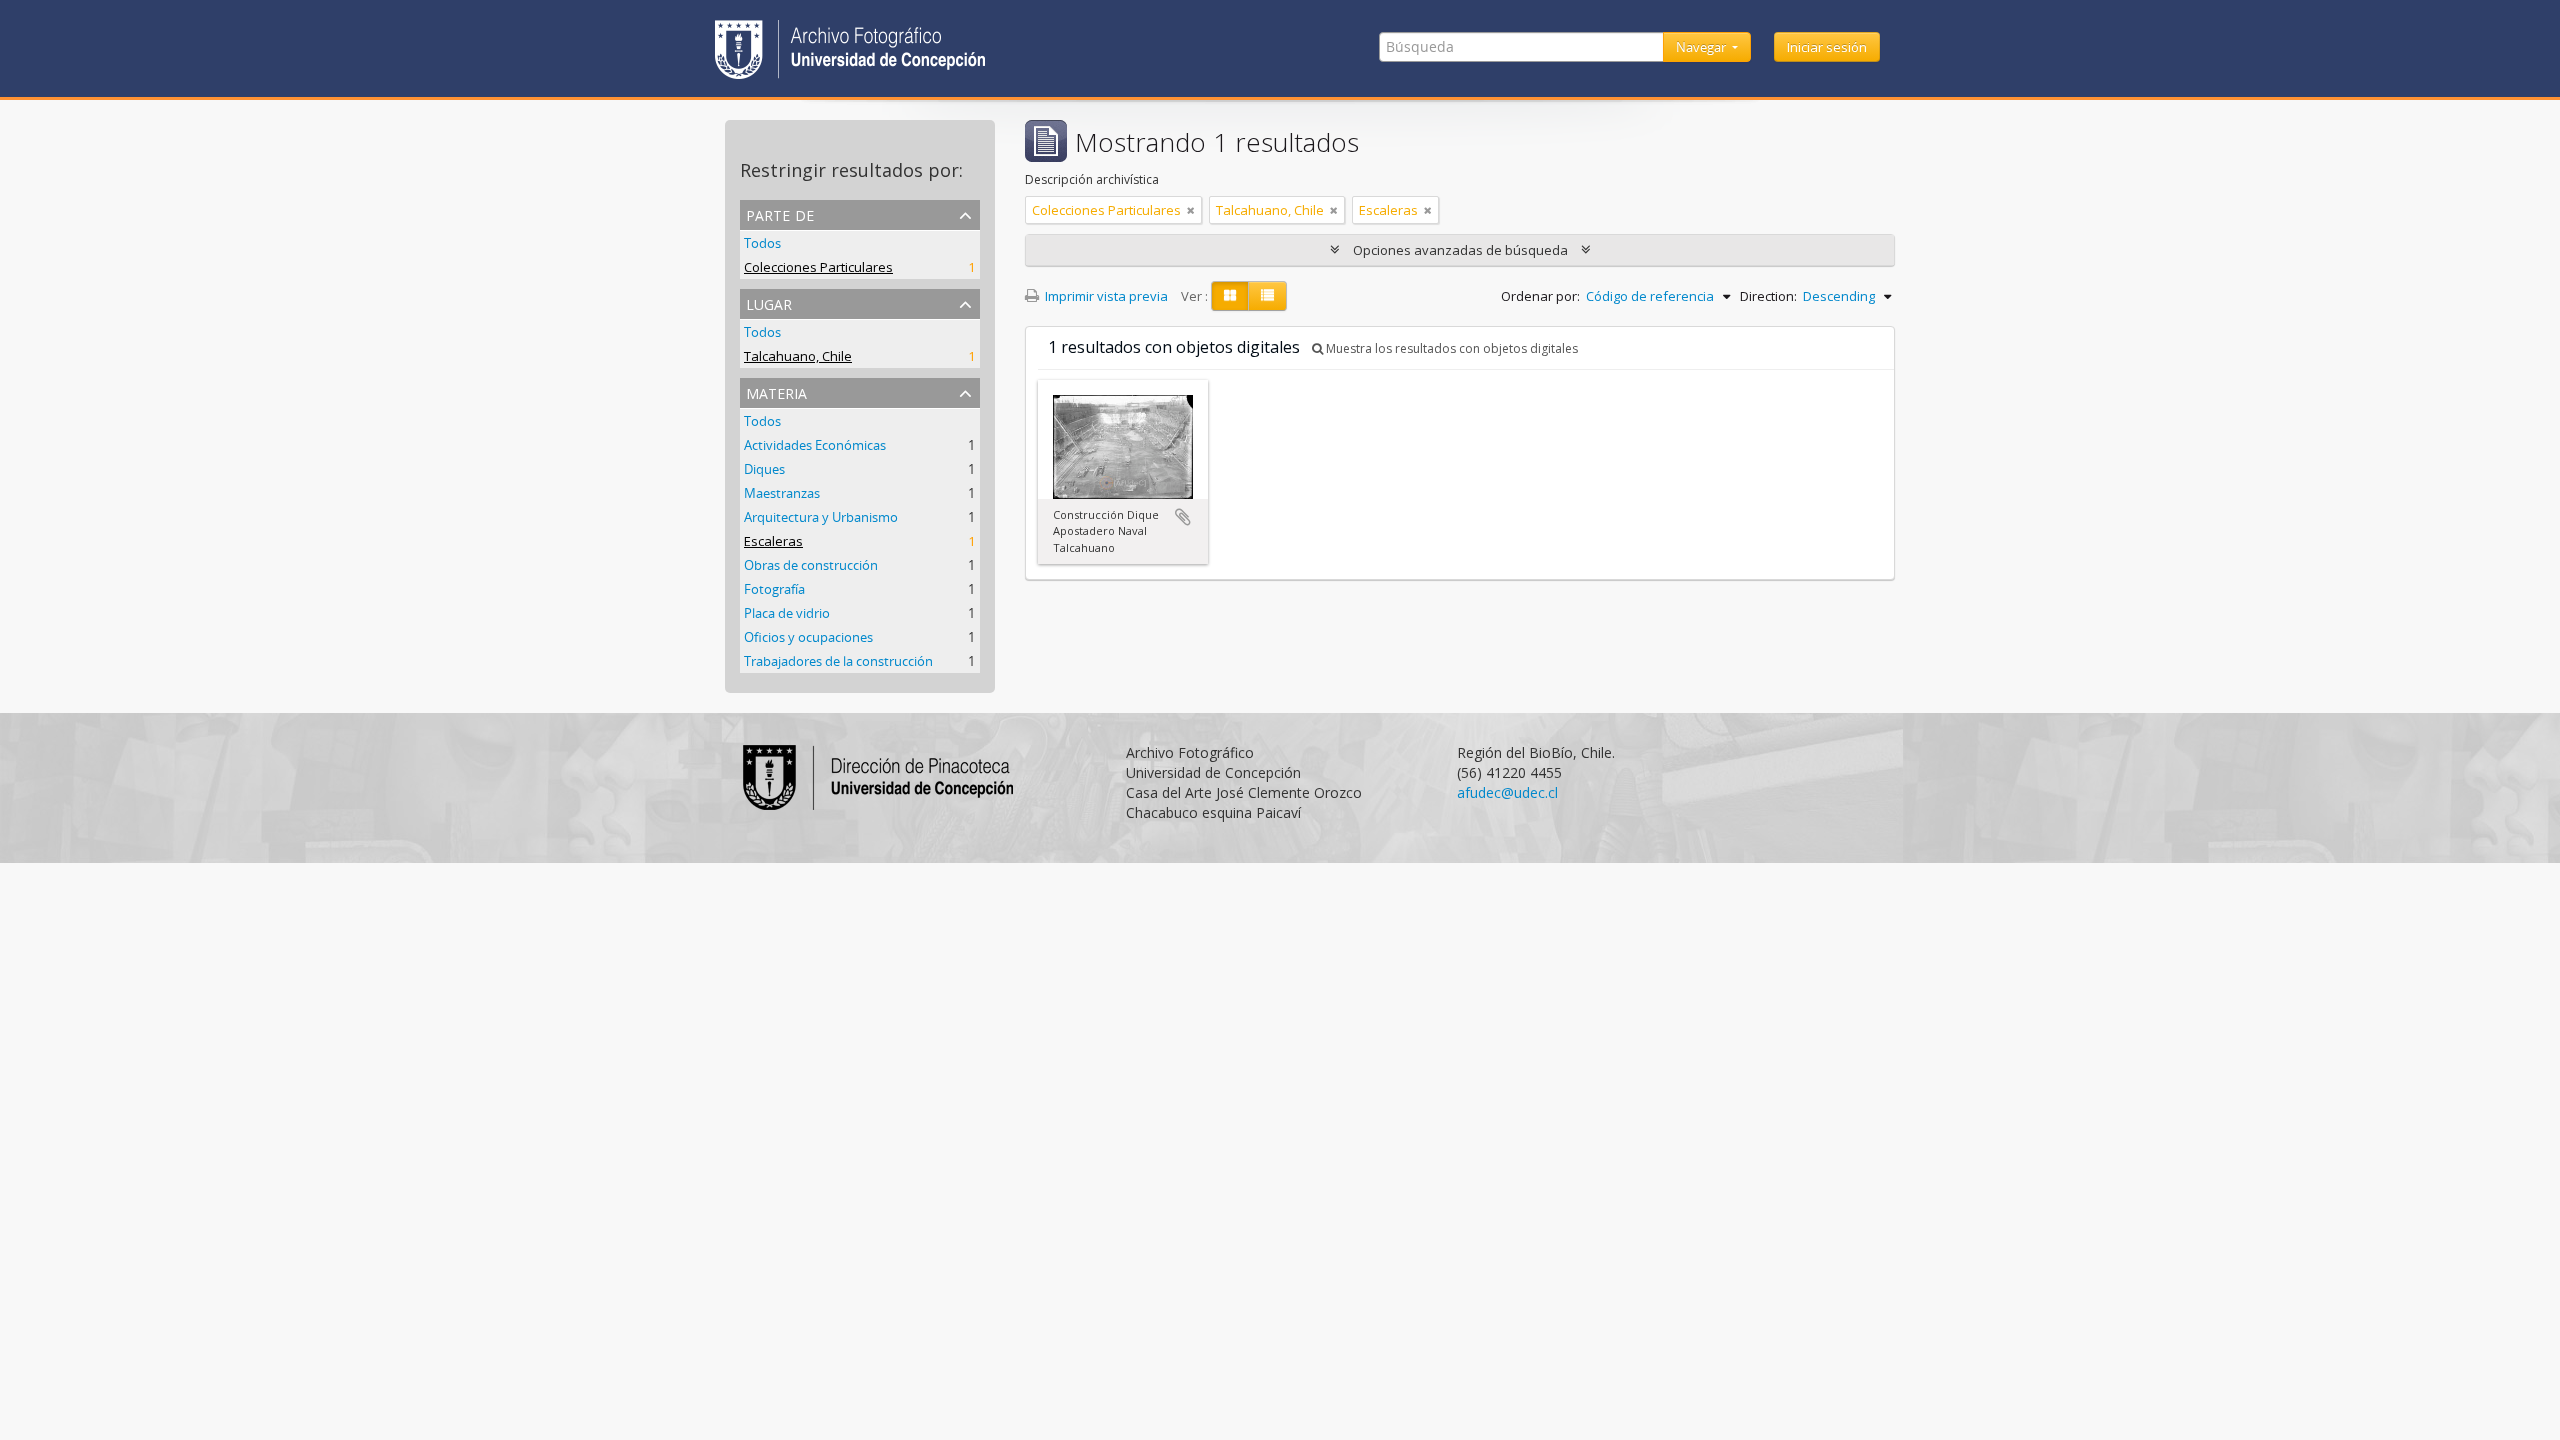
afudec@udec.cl (1507, 792)
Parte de (780, 213)
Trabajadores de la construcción (838, 661)
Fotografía (774, 589)
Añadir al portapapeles (1183, 517)
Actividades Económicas (815, 445)
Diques (764, 469)
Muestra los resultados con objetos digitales (1450, 348)
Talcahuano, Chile (798, 356)
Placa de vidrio (787, 613)
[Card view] (1230, 296)
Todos (762, 243)
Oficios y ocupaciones (808, 637)
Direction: (1768, 296)
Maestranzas (782, 493)
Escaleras (773, 541)
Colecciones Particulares (818, 267)
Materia (776, 391)
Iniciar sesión (1827, 47)
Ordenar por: (1540, 296)
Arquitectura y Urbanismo (821, 517)
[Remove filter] (1191, 210)
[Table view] (1267, 296)
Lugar (769, 302)
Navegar (1702, 47)
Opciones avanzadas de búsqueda (1460, 250)
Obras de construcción (811, 565)
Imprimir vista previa (1105, 296)
